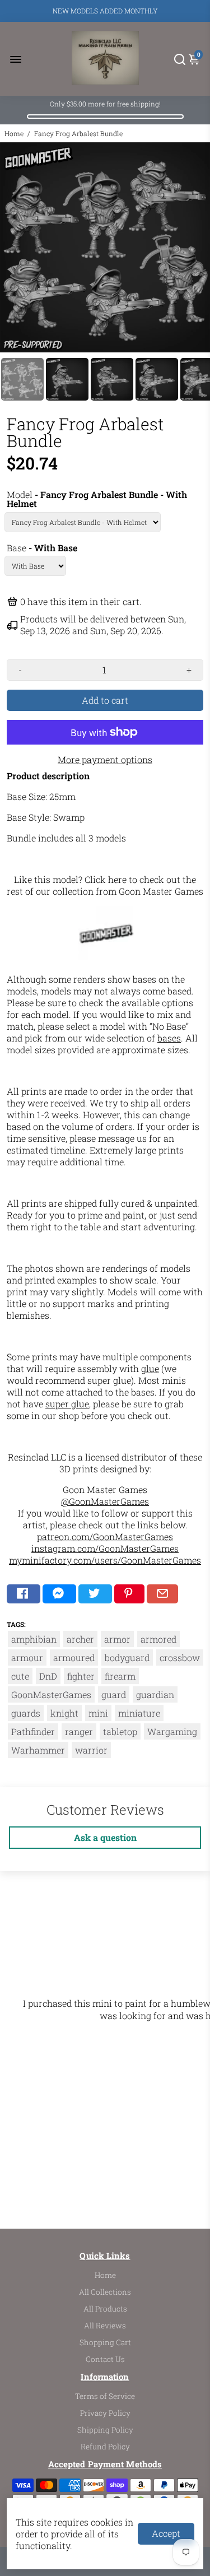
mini (98, 1713)
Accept (166, 2533)
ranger (79, 1731)
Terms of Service (105, 2396)
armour (27, 1657)
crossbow (180, 1657)
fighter (81, 1676)
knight (64, 1713)
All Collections (105, 2292)
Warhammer (38, 1750)
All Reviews (105, 2326)
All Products (105, 2309)
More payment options (105, 759)
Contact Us (105, 2359)
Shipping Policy (105, 2430)
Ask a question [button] (105, 1837)
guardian (155, 1694)
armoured (74, 1657)
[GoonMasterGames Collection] (106, 958)
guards (26, 1713)
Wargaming (172, 1731)
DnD (48, 1676)
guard (114, 1694)
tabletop (120, 1731)
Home (14, 133)
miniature (139, 1713)
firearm (120, 1676)
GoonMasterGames (51, 1694)
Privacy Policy (105, 2413)
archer (80, 1639)
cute (20, 1676)
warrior (91, 1750)
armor (117, 1639)
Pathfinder (33, 1731)
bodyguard (127, 1657)
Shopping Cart (105, 2342)
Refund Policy (105, 2447)
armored (158, 1639)
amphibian (34, 1639)
